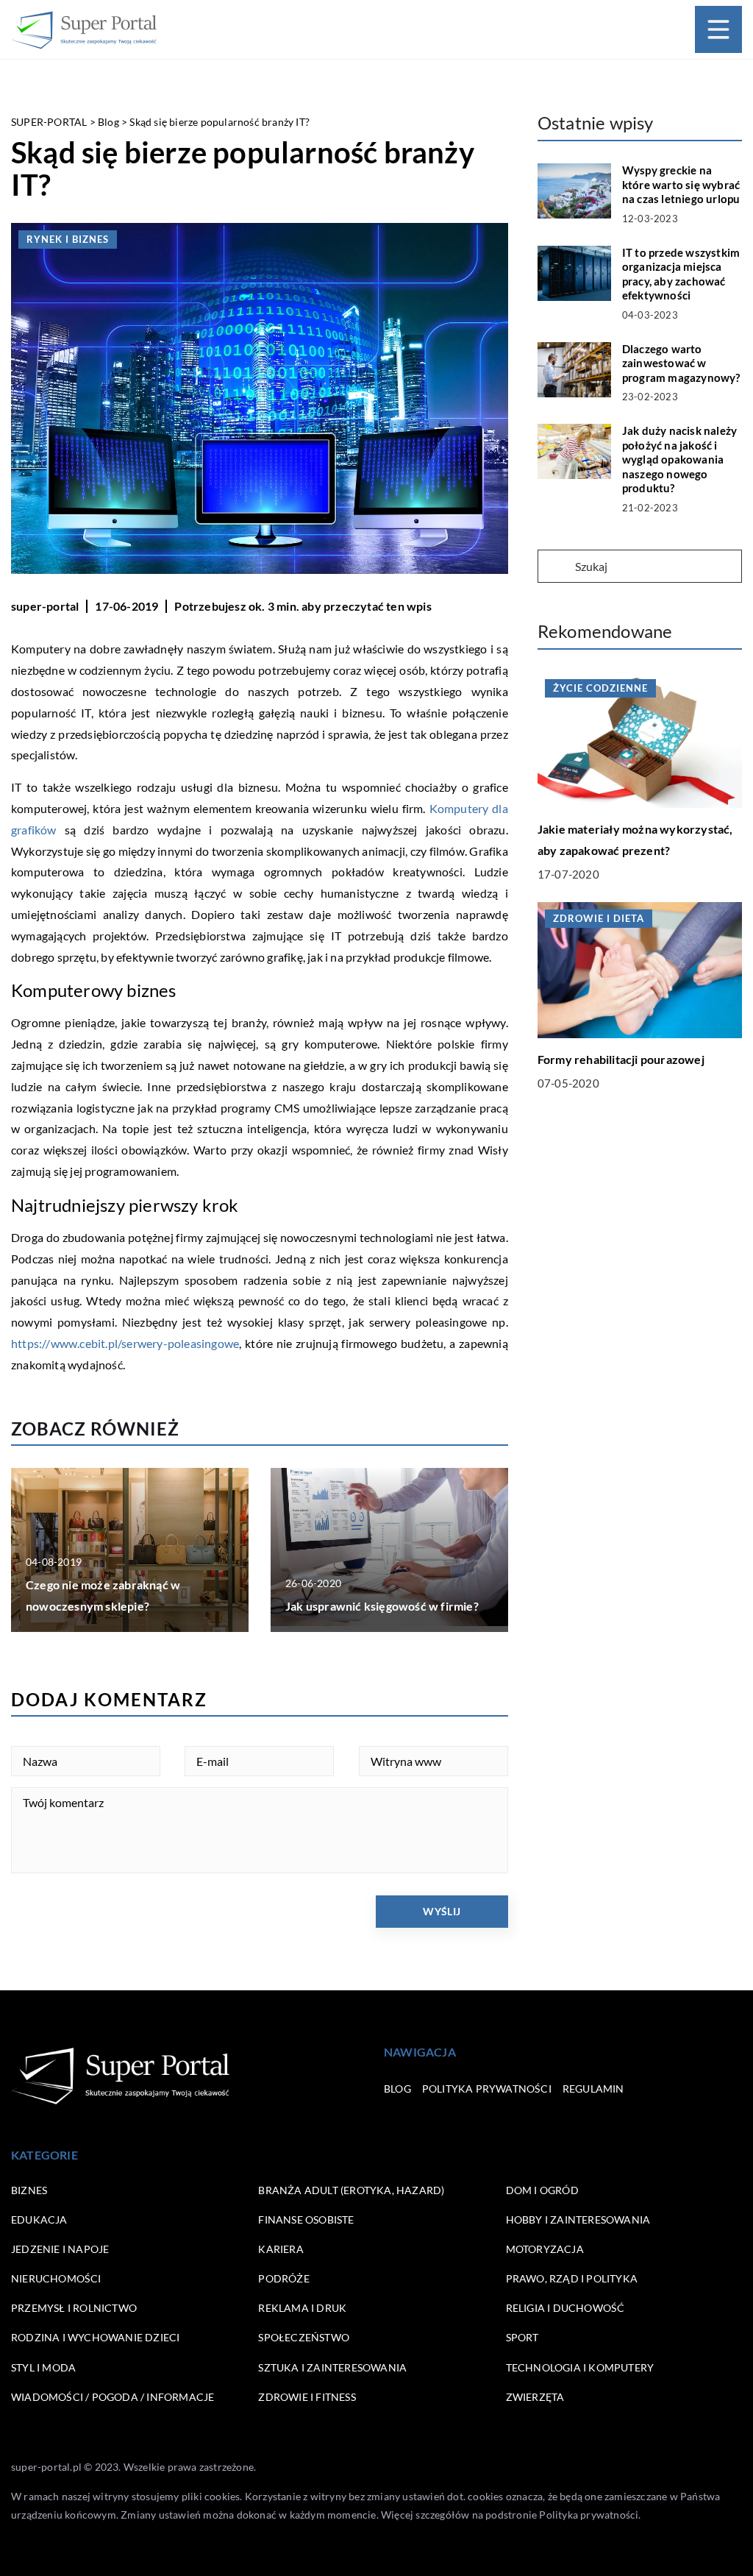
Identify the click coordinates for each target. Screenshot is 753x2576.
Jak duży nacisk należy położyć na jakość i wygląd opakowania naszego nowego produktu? (679, 459)
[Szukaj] (555, 567)
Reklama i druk (302, 2308)
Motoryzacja (545, 2249)
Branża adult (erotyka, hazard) (351, 2190)
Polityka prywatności (487, 2089)
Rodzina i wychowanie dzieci (95, 2337)
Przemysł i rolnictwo (74, 2308)
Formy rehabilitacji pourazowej (621, 1059)
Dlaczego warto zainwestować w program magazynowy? (681, 363)
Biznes (29, 2190)
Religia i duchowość (565, 2308)
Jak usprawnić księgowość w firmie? (382, 1606)
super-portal (45, 606)
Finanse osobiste (306, 2220)
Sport (522, 2337)
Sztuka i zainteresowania (332, 2367)
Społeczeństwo (304, 2337)
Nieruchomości (56, 2278)
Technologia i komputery (580, 2367)
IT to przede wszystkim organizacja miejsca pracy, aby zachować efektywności (681, 274)
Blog (397, 2089)
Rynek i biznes (68, 239)
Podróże (283, 2278)
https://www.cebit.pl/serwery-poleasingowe (125, 1343)
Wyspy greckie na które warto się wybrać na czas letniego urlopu (681, 184)
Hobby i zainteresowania (578, 2220)
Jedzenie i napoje (60, 2249)
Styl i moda (43, 2367)
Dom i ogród (542, 2190)
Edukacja (39, 2220)
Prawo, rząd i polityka (572, 2278)
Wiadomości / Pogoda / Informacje (113, 2397)
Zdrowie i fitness (307, 2397)
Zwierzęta (535, 2397)
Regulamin (593, 2089)
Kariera (281, 2249)
